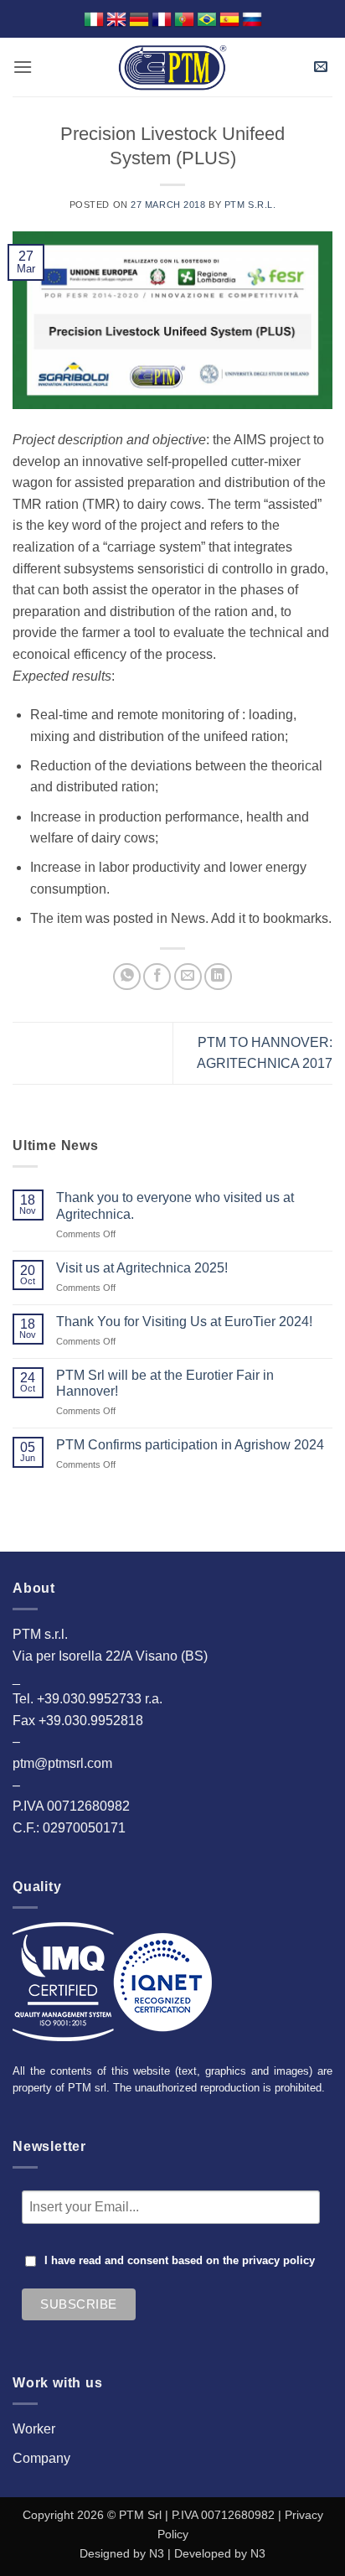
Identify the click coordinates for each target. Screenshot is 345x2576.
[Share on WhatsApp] (127, 977)
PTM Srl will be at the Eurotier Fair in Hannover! (165, 1383)
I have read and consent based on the (180, 2261)
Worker (34, 2429)
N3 (157, 2553)
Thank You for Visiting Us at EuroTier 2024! (184, 1322)
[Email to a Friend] (188, 977)
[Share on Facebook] (157, 977)
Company (41, 2458)
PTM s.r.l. (250, 205)
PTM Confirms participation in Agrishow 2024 (190, 1445)
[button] (23, 67)
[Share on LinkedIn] (218, 977)
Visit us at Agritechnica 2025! (142, 1268)
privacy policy (278, 2261)
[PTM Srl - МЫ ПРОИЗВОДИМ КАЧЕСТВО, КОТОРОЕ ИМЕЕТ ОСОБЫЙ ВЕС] (172, 67)
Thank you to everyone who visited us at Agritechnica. (175, 1205)
